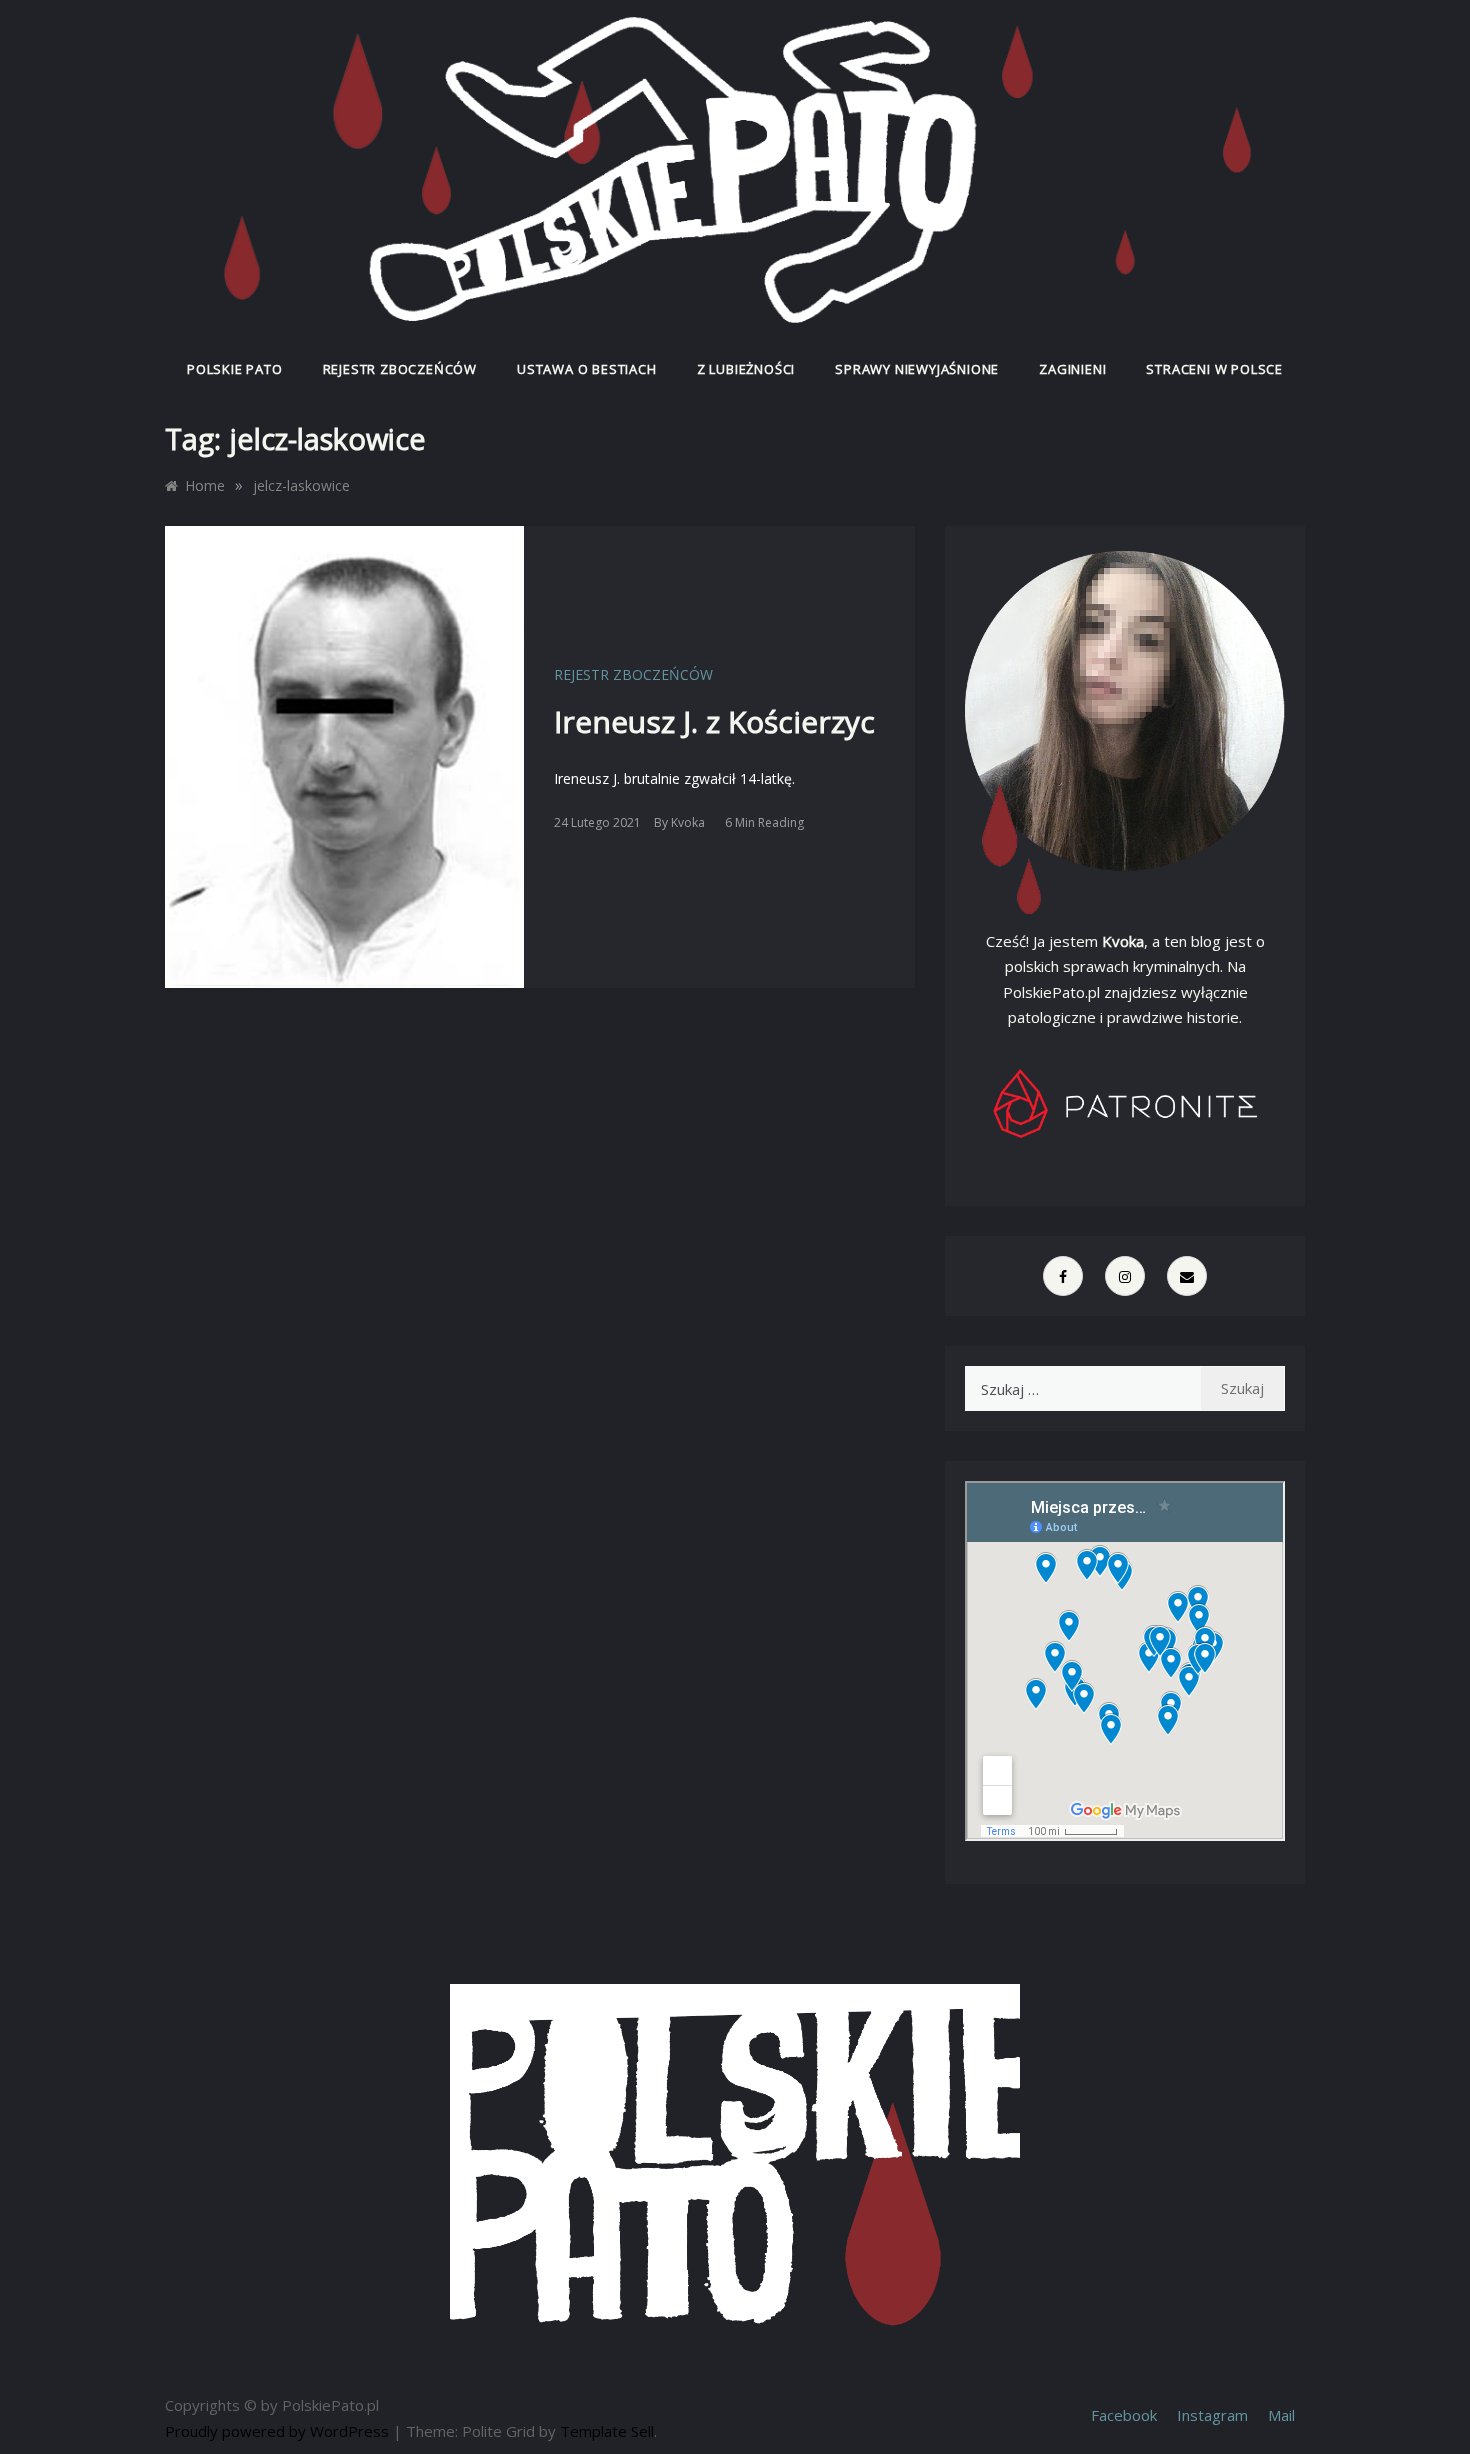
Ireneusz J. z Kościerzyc (714, 721)
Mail (1281, 2415)
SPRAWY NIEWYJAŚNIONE (917, 369)
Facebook (1124, 2415)
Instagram (1212, 2415)
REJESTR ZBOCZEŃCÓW (400, 369)
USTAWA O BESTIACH (587, 369)
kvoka (688, 822)
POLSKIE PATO (235, 369)
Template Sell (607, 2431)
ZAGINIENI (1072, 369)
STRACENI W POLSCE (1214, 369)
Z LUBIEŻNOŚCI (746, 369)
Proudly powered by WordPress (279, 2431)
